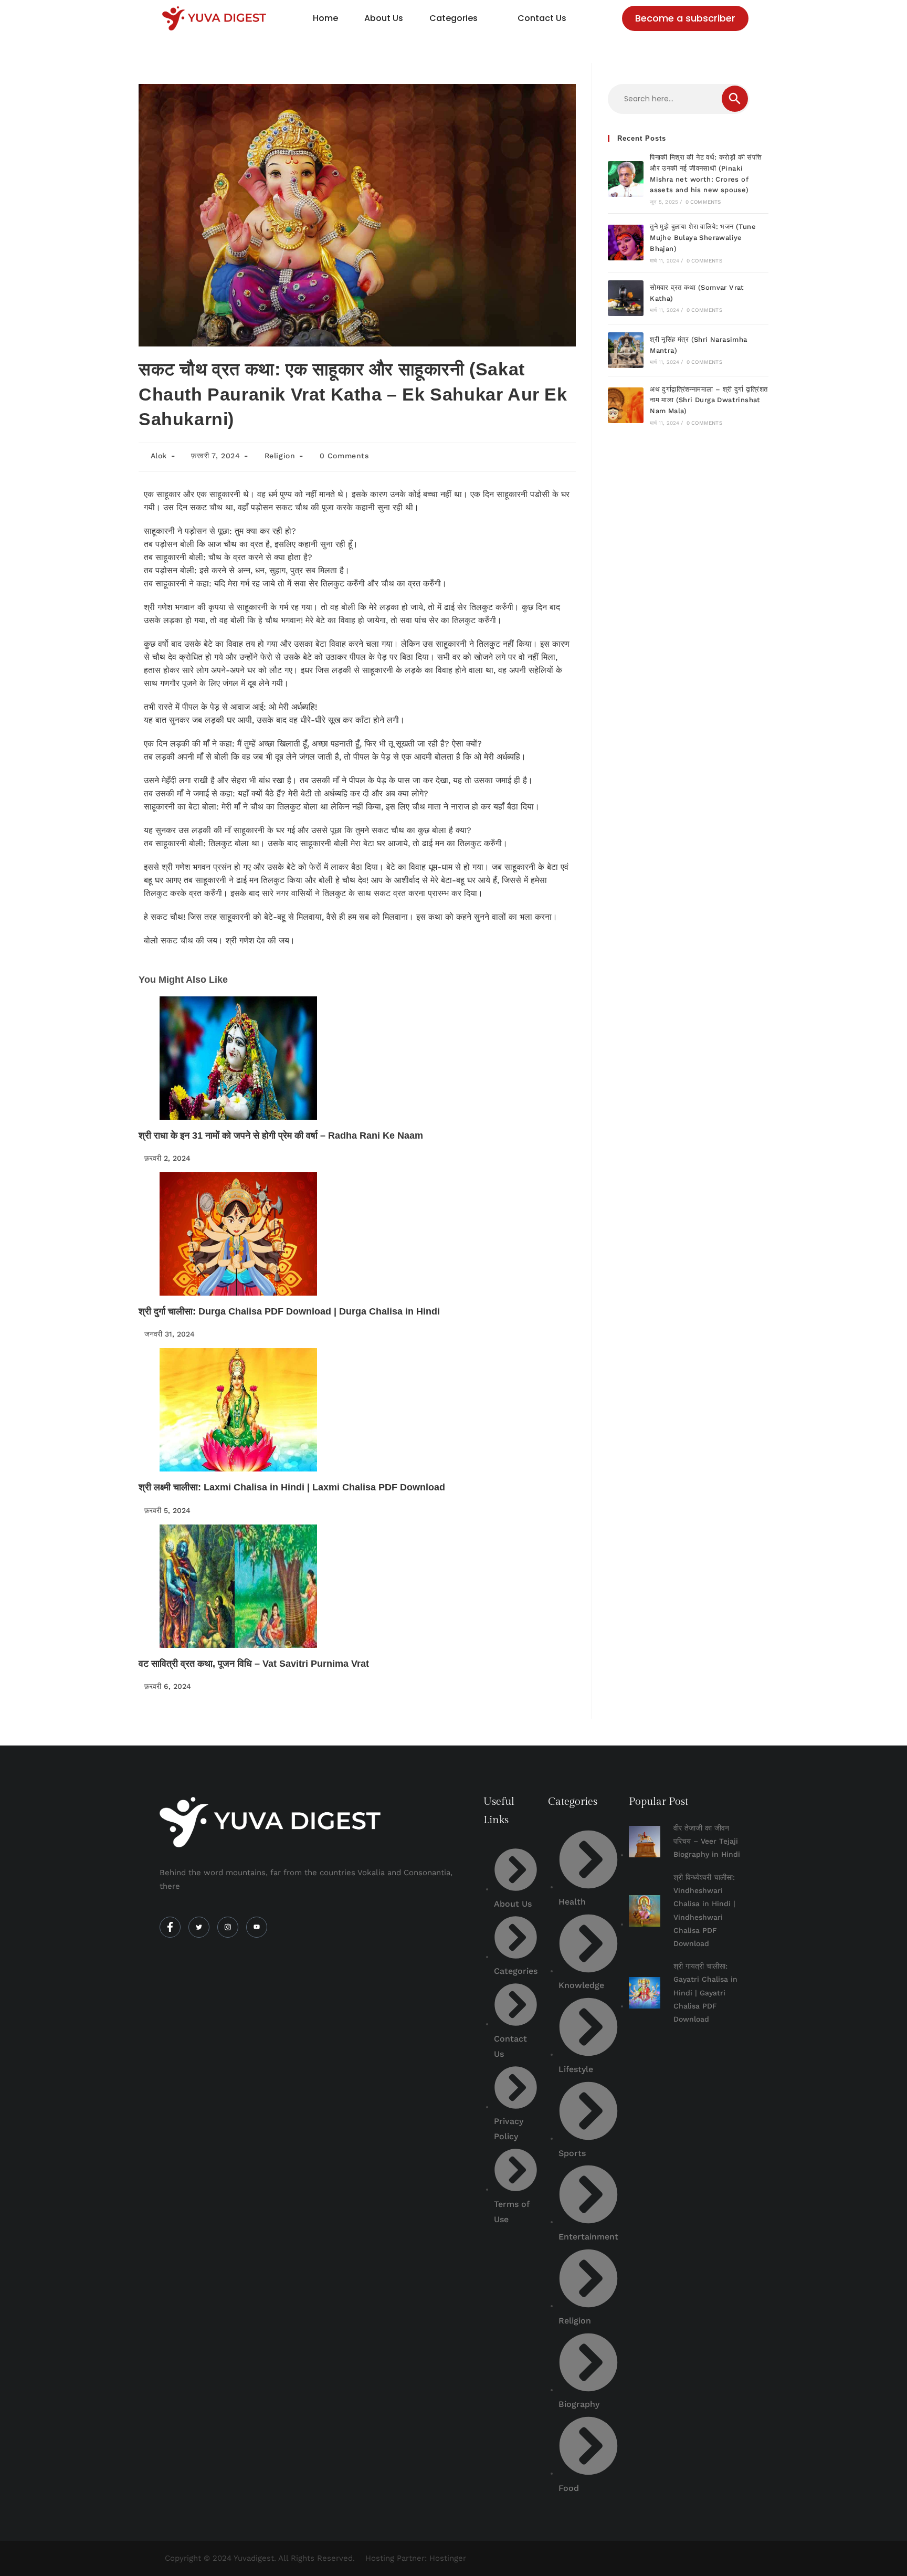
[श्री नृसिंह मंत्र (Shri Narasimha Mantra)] (626, 350)
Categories (454, 18)
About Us (384, 18)
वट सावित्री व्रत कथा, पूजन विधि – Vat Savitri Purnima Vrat (254, 1664)
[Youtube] (257, 1927)
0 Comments (344, 456)
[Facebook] (170, 1927)
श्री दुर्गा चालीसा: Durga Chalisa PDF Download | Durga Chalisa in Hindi (289, 1311)
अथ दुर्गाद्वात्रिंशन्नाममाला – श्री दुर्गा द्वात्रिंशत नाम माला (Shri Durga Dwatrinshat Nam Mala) (709, 400)
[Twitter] (199, 1927)
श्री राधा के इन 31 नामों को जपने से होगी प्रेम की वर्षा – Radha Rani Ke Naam (281, 1135)
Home (325, 18)
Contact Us (542, 18)
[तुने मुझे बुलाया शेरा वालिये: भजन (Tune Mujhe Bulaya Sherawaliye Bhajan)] (626, 243)
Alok (159, 456)
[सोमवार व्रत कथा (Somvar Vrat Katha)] (626, 298)
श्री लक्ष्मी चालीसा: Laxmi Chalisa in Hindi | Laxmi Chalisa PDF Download (292, 1487)
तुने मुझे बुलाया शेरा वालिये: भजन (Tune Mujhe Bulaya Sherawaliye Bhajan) (703, 238)
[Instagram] (228, 1927)
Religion (280, 456)
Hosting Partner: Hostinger (416, 2558)
